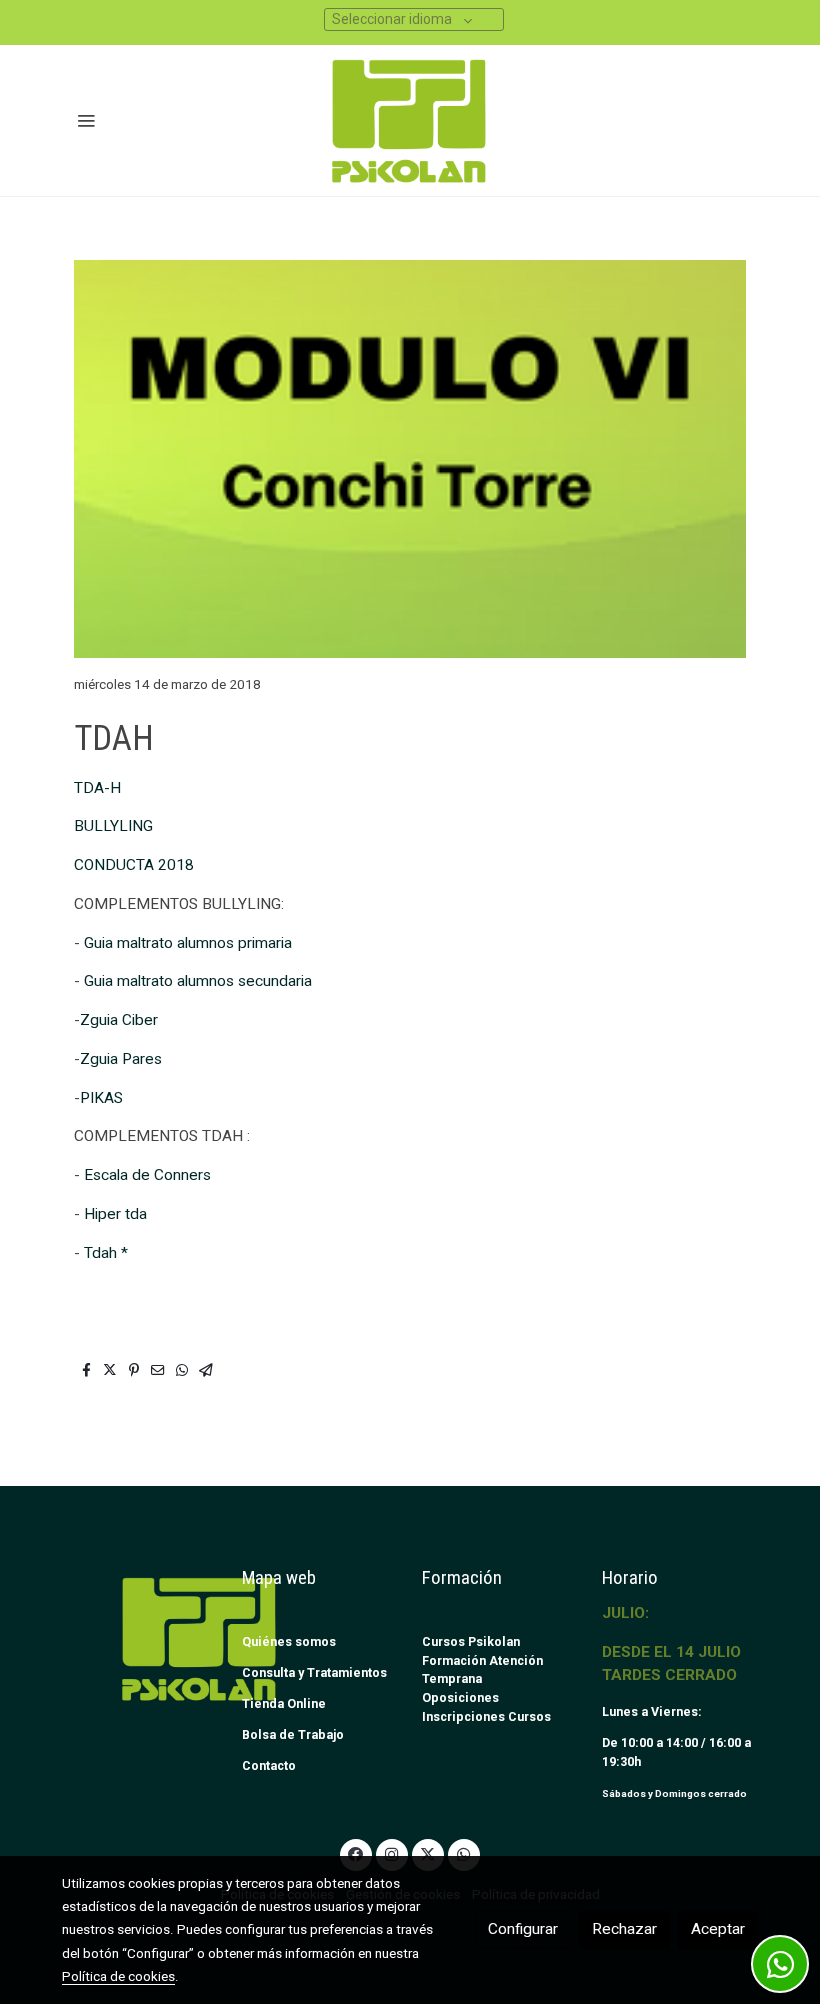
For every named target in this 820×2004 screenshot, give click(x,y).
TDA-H (97, 788)
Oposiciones (460, 1697)
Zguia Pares (121, 1059)
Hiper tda (115, 1214)
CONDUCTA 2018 (134, 865)
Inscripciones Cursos (486, 1716)
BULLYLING (113, 826)
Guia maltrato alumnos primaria (188, 943)
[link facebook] (356, 1853)
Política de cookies (118, 1976)
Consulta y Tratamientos (314, 1672)
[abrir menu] (86, 120)
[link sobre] (140, 1638)
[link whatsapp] (464, 1853)
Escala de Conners (147, 1175)
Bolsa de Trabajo (293, 1734)
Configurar (523, 1929)
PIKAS (101, 1098)
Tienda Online (284, 1703)
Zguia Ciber (119, 1020)
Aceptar (718, 1929)
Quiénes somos (289, 1641)
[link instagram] (392, 1853)
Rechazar (624, 1929)
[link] (410, 120)
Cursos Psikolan (471, 1641)
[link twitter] (428, 1853)
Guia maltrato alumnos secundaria (198, 981)
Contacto (269, 1765)
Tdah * (106, 1253)
